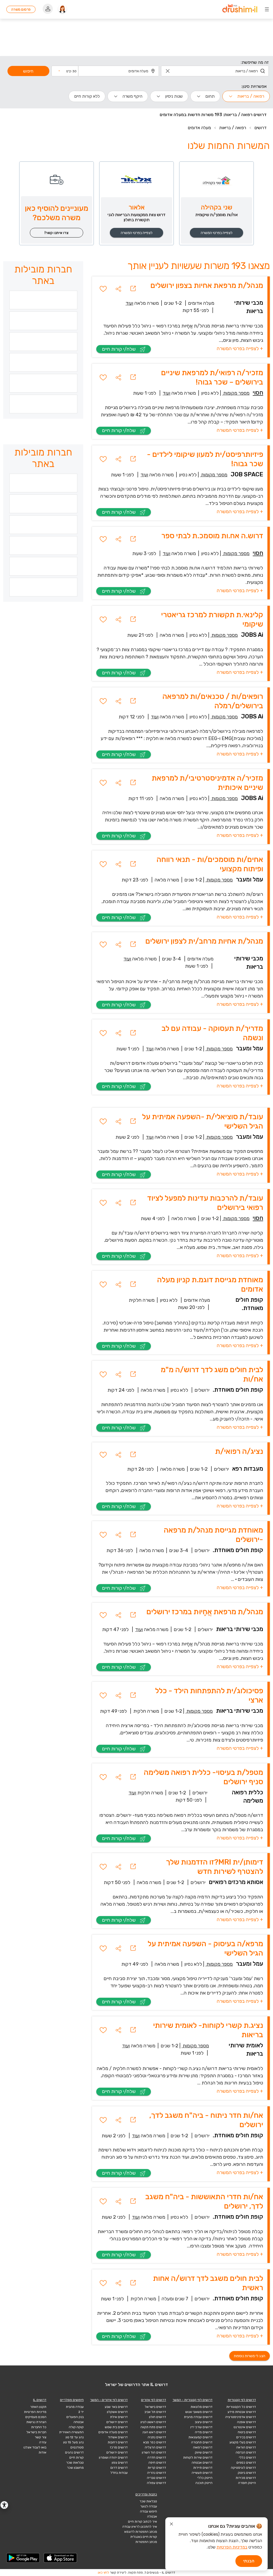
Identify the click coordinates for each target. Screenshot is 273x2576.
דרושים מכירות (246, 2478)
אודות (43, 2452)
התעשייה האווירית (71, 2432)
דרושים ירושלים (117, 2422)
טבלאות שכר (75, 2463)
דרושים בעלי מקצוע (243, 2442)
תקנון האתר (38, 2407)
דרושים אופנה (246, 2422)
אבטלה (152, 2516)
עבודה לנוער (149, 2506)
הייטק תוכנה (204, 2483)
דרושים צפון (120, 2463)
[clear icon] (168, 71)
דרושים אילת (119, 2417)
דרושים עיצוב (204, 2422)
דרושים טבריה (156, 2478)
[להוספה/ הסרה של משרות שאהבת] (103, 289)
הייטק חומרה (247, 2483)
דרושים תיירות (203, 2468)
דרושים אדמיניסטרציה (241, 2417)
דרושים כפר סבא (155, 2442)
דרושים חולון (158, 2417)
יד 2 (81, 2412)
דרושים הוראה (246, 2447)
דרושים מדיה (204, 2432)
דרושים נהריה (157, 2473)
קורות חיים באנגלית (144, 2537)
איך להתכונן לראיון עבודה (140, 2527)
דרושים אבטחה (202, 2463)
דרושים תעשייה (202, 2473)
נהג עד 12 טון (75, 2437)
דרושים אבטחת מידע (242, 2412)
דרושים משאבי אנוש (199, 2412)
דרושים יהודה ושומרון (113, 2458)
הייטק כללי (205, 2478)
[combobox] (215, 71)
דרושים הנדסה (246, 2452)
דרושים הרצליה (155, 2447)
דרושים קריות (157, 2468)
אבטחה (79, 2422)
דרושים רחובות (118, 2442)
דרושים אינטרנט (245, 2427)
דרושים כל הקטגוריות (241, 2407)
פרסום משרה (21, 9)
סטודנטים (77, 2447)
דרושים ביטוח (247, 2432)
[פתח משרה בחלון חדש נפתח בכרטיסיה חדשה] (133, 289)
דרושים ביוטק (247, 2473)
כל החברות (39, 2427)
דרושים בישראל (155, 2407)
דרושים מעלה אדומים (113, 2432)
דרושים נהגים (74, 2452)
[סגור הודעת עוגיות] (171, 2525)
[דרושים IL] (240, 9)
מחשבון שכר (75, 2468)
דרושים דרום (119, 2468)
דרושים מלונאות (202, 2407)
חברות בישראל (36, 2432)
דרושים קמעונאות (200, 2437)
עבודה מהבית (75, 2407)
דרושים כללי (247, 2458)
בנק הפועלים (75, 2417)
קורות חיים (77, 2458)
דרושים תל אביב (155, 2412)
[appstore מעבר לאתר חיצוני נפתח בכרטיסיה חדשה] (61, 2558)
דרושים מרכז (119, 2447)
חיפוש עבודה (148, 2511)
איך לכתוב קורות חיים (142, 2522)
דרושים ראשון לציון (153, 2422)
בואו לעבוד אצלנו (35, 2447)
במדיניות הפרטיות (232, 2547)
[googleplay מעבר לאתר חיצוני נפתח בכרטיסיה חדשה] (23, 2558)
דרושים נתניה (157, 2437)
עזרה (43, 2442)
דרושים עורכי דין (201, 2427)
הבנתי (249, 2561)
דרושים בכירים (246, 2437)
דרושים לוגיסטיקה (243, 2468)
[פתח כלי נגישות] (4, 2505)
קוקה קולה (76, 2427)
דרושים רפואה (203, 2447)
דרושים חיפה (157, 2463)
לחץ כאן (103, 2573)
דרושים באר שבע (116, 2407)
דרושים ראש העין (154, 2432)
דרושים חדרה (157, 2458)
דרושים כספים (246, 2463)
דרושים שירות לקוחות (198, 2458)
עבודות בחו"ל (119, 2473)
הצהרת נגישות (36, 2422)
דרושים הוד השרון (154, 2452)
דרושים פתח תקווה (153, 2427)
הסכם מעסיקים (36, 2417)
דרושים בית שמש (116, 2427)
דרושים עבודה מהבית (198, 2417)
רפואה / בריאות (233, 128)
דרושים (260, 128)
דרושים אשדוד (118, 2437)
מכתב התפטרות (146, 2542)
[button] (67, 71)
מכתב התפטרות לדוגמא (141, 2532)
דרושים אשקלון (117, 2412)
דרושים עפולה (156, 2483)
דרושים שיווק (204, 2452)
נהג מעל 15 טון (73, 2442)
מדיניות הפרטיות (35, 2412)
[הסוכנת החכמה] (62, 9)
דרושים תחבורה (202, 2442)
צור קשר (41, 2437)
